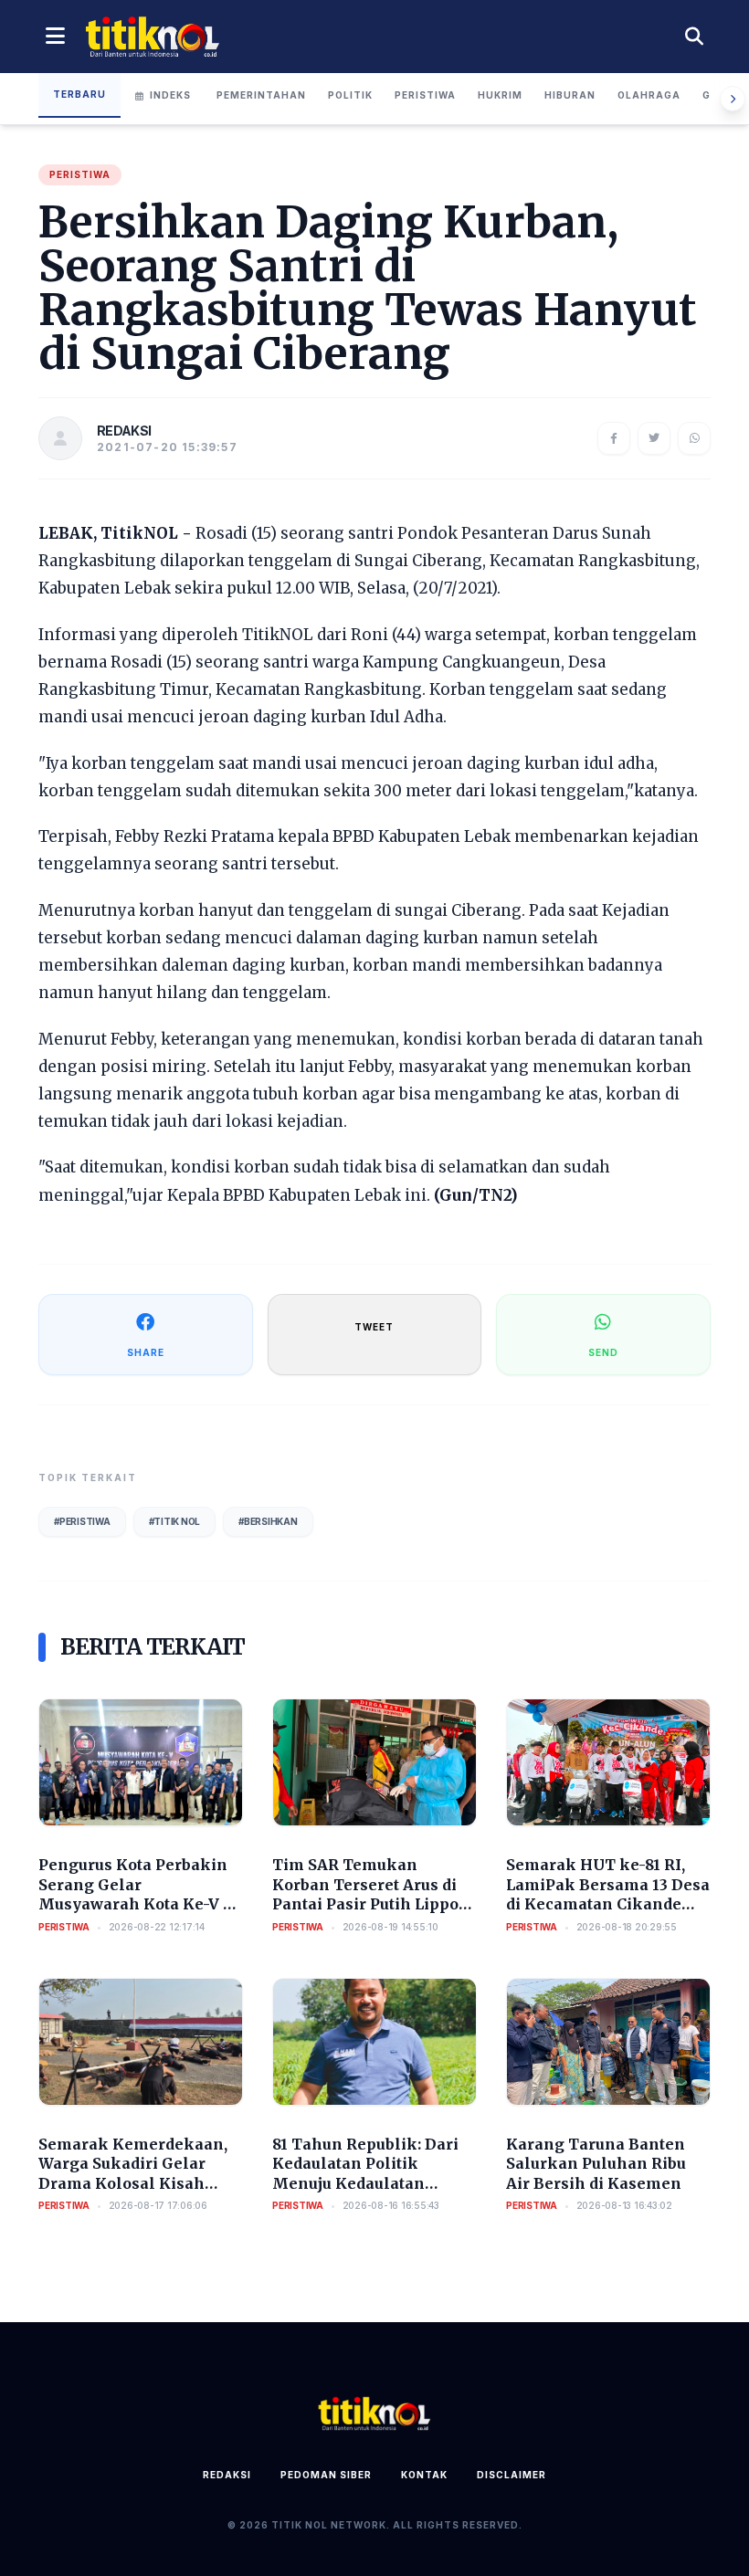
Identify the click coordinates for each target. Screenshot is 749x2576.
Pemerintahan (261, 95)
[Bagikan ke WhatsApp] (694, 438)
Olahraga (649, 95)
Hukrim (500, 95)
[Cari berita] (694, 37)
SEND (603, 1352)
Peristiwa (425, 95)
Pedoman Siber (326, 2475)
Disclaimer (512, 2475)
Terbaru (79, 94)
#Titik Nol (175, 1521)
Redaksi (227, 2475)
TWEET (374, 1327)
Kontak (424, 2475)
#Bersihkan (268, 1521)
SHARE (146, 1352)
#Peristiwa (82, 1521)
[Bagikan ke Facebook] (614, 438)
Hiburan (570, 95)
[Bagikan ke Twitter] (654, 438)
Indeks (170, 95)
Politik (350, 95)
